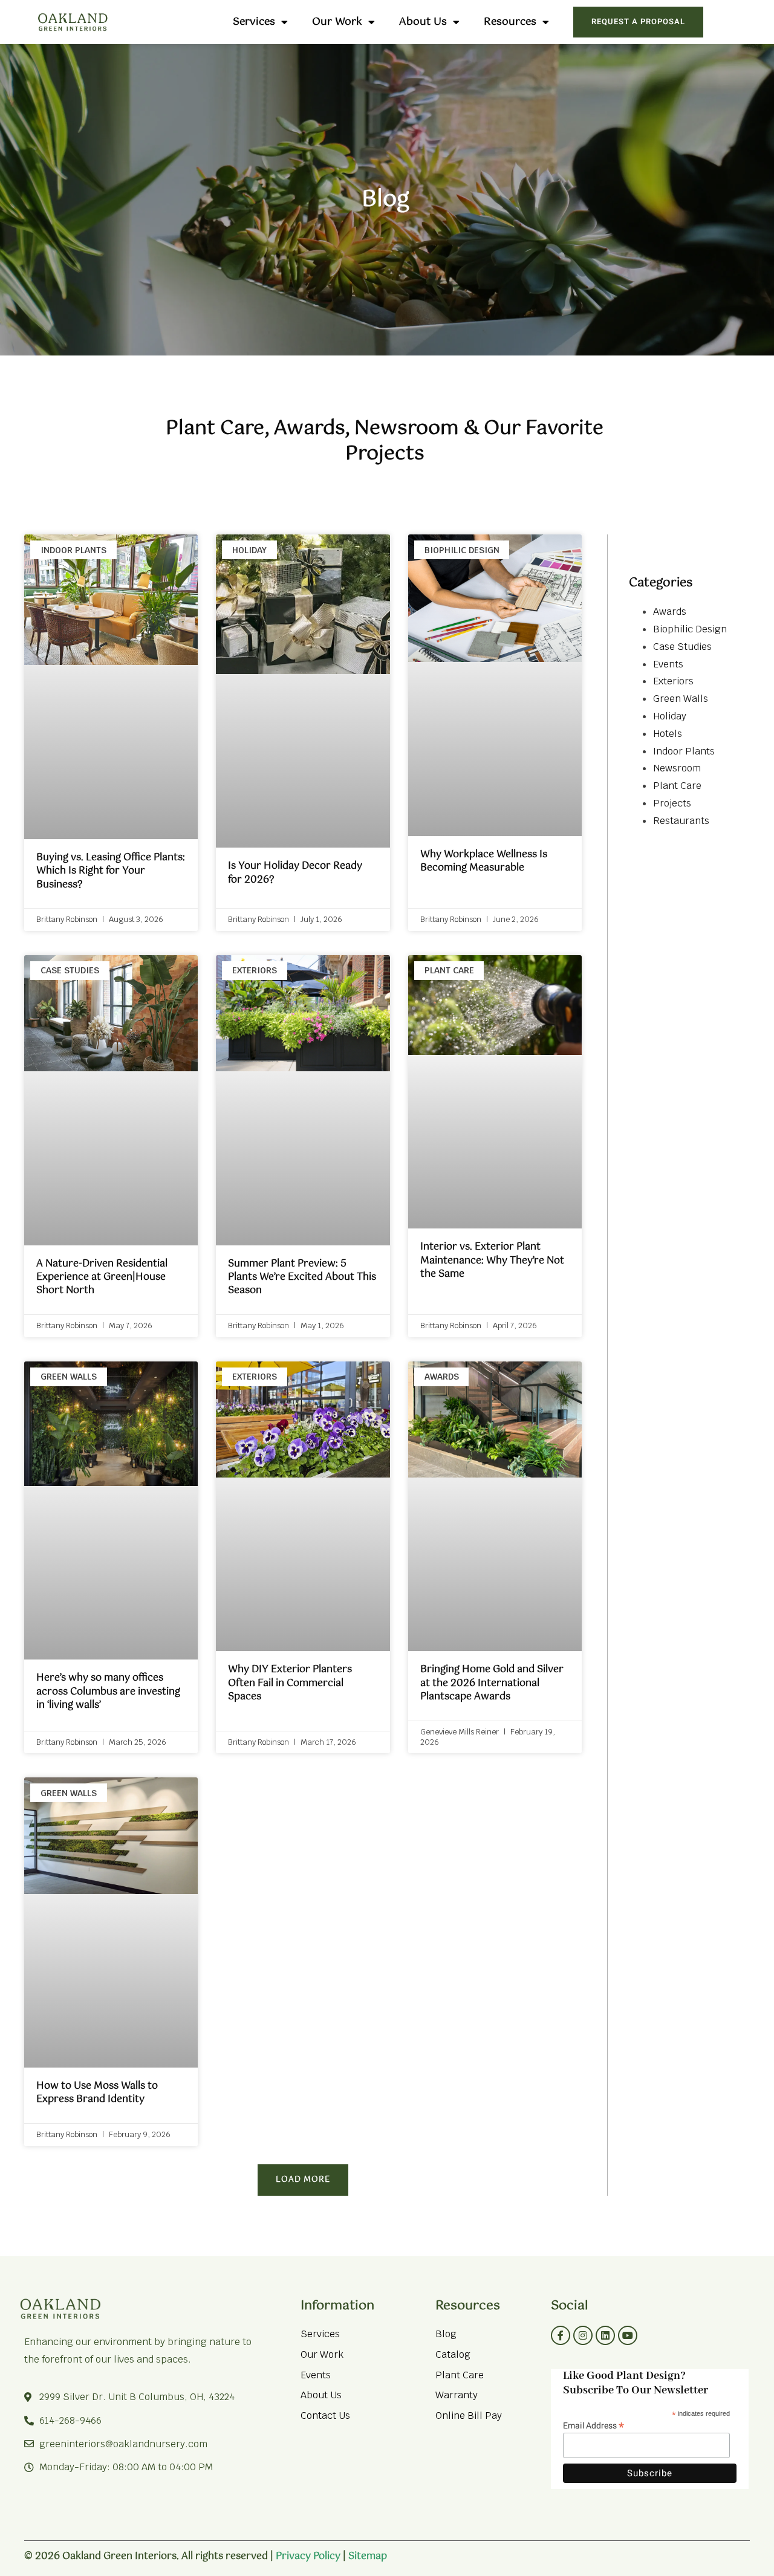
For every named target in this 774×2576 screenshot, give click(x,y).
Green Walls (681, 699)
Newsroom (677, 768)
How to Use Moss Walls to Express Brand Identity (97, 2093)
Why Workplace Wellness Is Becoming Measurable (484, 861)
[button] (303, 2180)
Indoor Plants (684, 751)
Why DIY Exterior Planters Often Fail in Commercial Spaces (290, 1683)
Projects (672, 803)
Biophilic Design (690, 629)
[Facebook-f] (561, 2335)
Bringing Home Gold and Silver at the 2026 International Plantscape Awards (492, 1683)
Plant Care (677, 786)
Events (668, 664)
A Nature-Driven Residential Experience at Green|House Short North (102, 1277)
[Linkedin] (605, 2335)
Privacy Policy (308, 2556)
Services (254, 22)
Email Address (594, 2425)
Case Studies (682, 647)
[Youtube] (628, 2335)
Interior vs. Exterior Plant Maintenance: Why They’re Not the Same (492, 1260)
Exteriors (673, 681)
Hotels (668, 734)
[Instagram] (583, 2335)
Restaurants (681, 821)
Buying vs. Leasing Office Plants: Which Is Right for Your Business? (111, 871)
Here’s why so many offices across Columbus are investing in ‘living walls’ (108, 1692)
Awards (670, 612)
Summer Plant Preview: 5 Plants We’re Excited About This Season (302, 1277)
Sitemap (368, 2556)
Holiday (670, 716)
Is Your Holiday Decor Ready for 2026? (295, 873)
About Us (423, 22)
